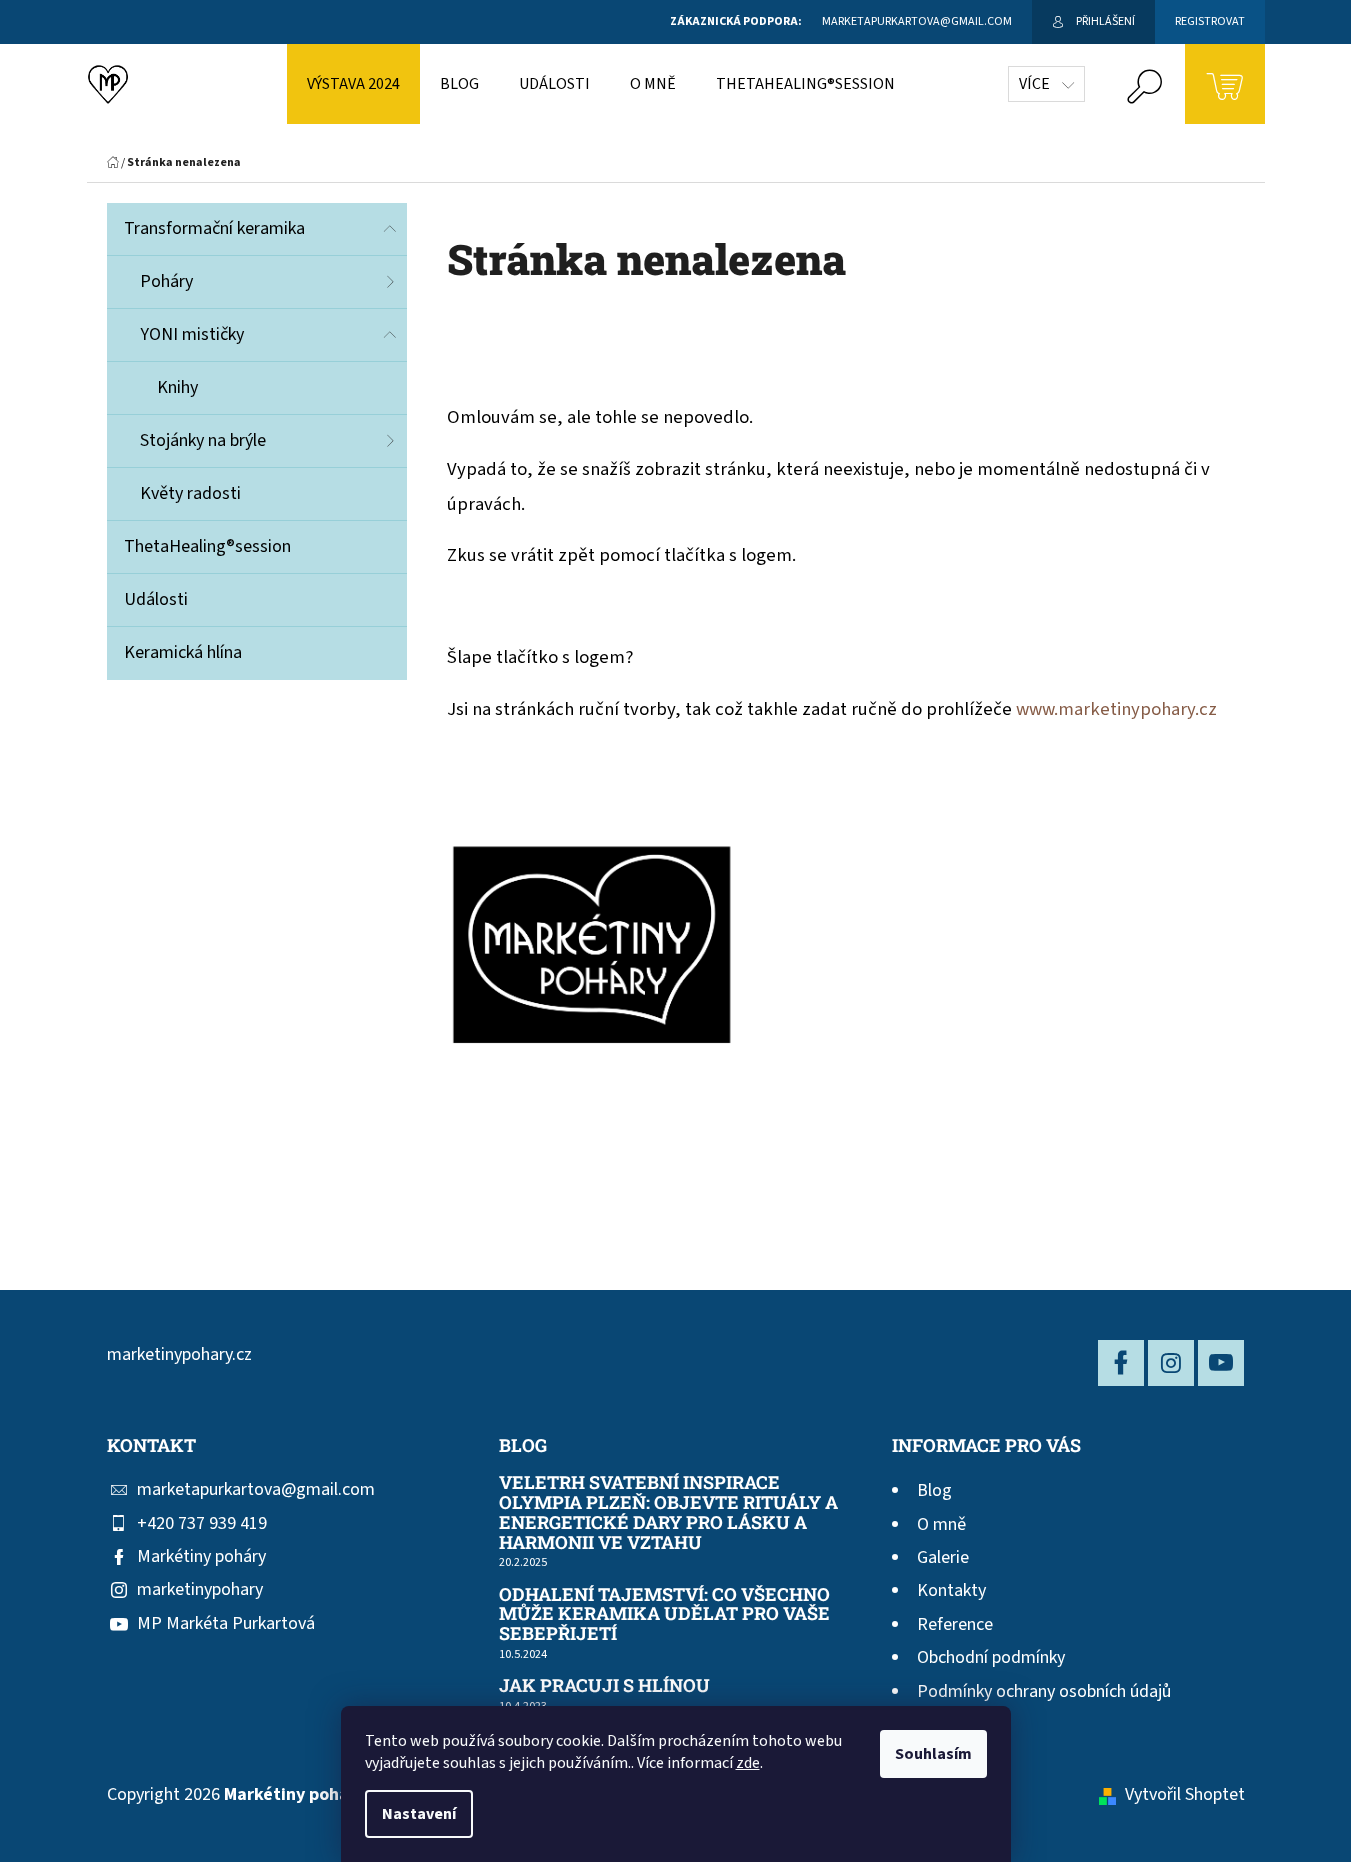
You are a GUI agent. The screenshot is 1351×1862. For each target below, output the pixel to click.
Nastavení (419, 1814)
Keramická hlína (183, 652)
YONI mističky (192, 334)
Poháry (166, 281)
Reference (955, 1624)
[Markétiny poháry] (591, 947)
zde (748, 1763)
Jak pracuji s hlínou (604, 1686)
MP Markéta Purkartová (226, 1623)
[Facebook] (1121, 1363)
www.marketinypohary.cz (1116, 709)
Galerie (943, 1557)
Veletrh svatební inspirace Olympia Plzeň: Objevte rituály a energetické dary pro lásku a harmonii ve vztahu (668, 1512)
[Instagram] (1171, 1363)
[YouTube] (1221, 1363)
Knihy (177, 387)
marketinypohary (200, 1589)
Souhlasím (933, 1754)
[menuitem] (353, 84)
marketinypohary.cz (179, 1354)
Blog (934, 1490)
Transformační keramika (214, 228)
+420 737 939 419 (202, 1523)
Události (156, 599)
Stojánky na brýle (203, 440)
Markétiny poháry (201, 1556)
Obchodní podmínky (991, 1657)
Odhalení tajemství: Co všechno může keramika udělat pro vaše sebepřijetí (664, 1614)
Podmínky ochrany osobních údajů (1044, 1691)
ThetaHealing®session (207, 546)
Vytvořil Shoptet (1185, 1794)
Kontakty (951, 1590)
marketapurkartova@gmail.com (256, 1489)
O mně (941, 1524)
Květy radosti (190, 493)
